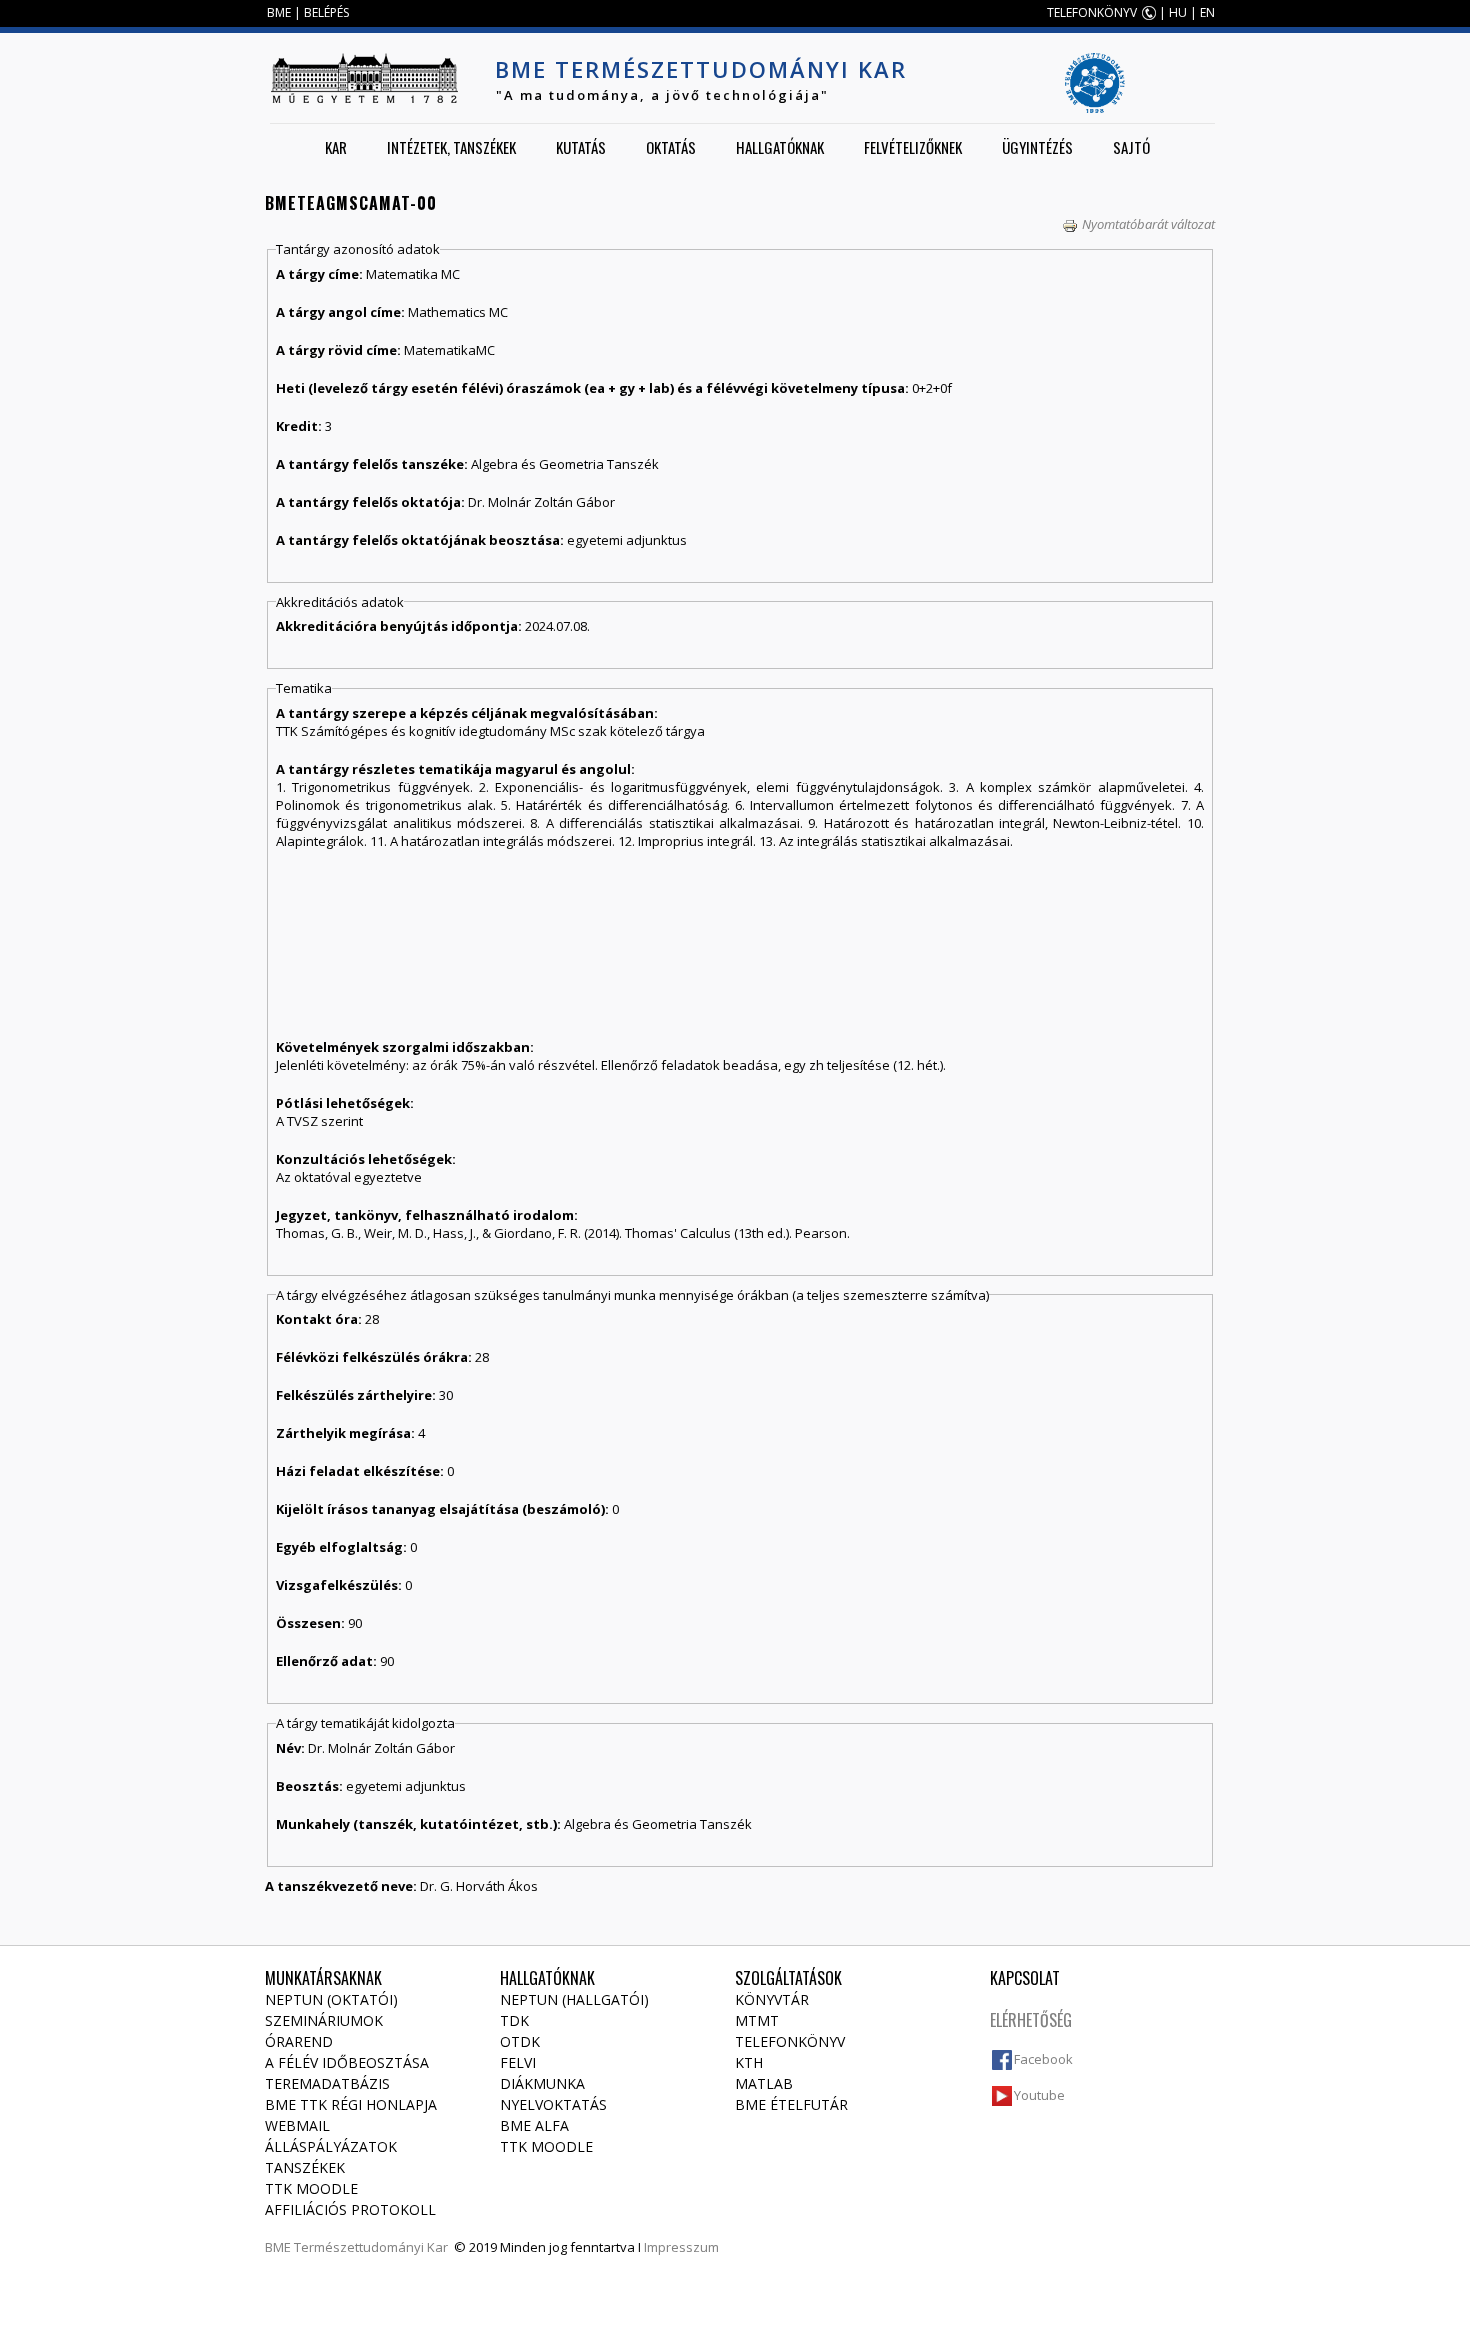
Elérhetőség (1031, 2020)
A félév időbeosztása (347, 2062)
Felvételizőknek (913, 147)
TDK (514, 2020)
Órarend (299, 2041)
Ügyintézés (1037, 147)
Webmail (297, 2125)
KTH (749, 2062)
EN (1207, 12)
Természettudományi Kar (371, 2247)
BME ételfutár (791, 2104)
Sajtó (1131, 147)
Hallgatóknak (780, 147)
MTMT (757, 2020)
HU (1178, 12)
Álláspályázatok (331, 2146)
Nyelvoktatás (553, 2104)
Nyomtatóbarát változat (1148, 224)
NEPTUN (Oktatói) (331, 1999)
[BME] (364, 78)
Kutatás (581, 147)
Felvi (518, 2062)
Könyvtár (772, 1999)
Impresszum (681, 2247)
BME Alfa (534, 2125)
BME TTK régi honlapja (351, 2104)
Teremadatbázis (327, 2083)
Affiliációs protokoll (350, 2209)
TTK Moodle (311, 2188)
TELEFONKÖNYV (1092, 12)
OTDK (520, 2041)
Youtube (1039, 2095)
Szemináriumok (324, 2020)
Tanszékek (305, 2167)
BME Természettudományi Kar (701, 69)
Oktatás (671, 147)
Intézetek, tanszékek (451, 147)
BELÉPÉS (326, 12)
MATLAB (764, 2083)
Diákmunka (542, 2083)
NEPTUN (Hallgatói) (574, 1999)
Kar (336, 147)
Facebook (1043, 2059)
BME (279, 12)
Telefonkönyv (790, 2041)
